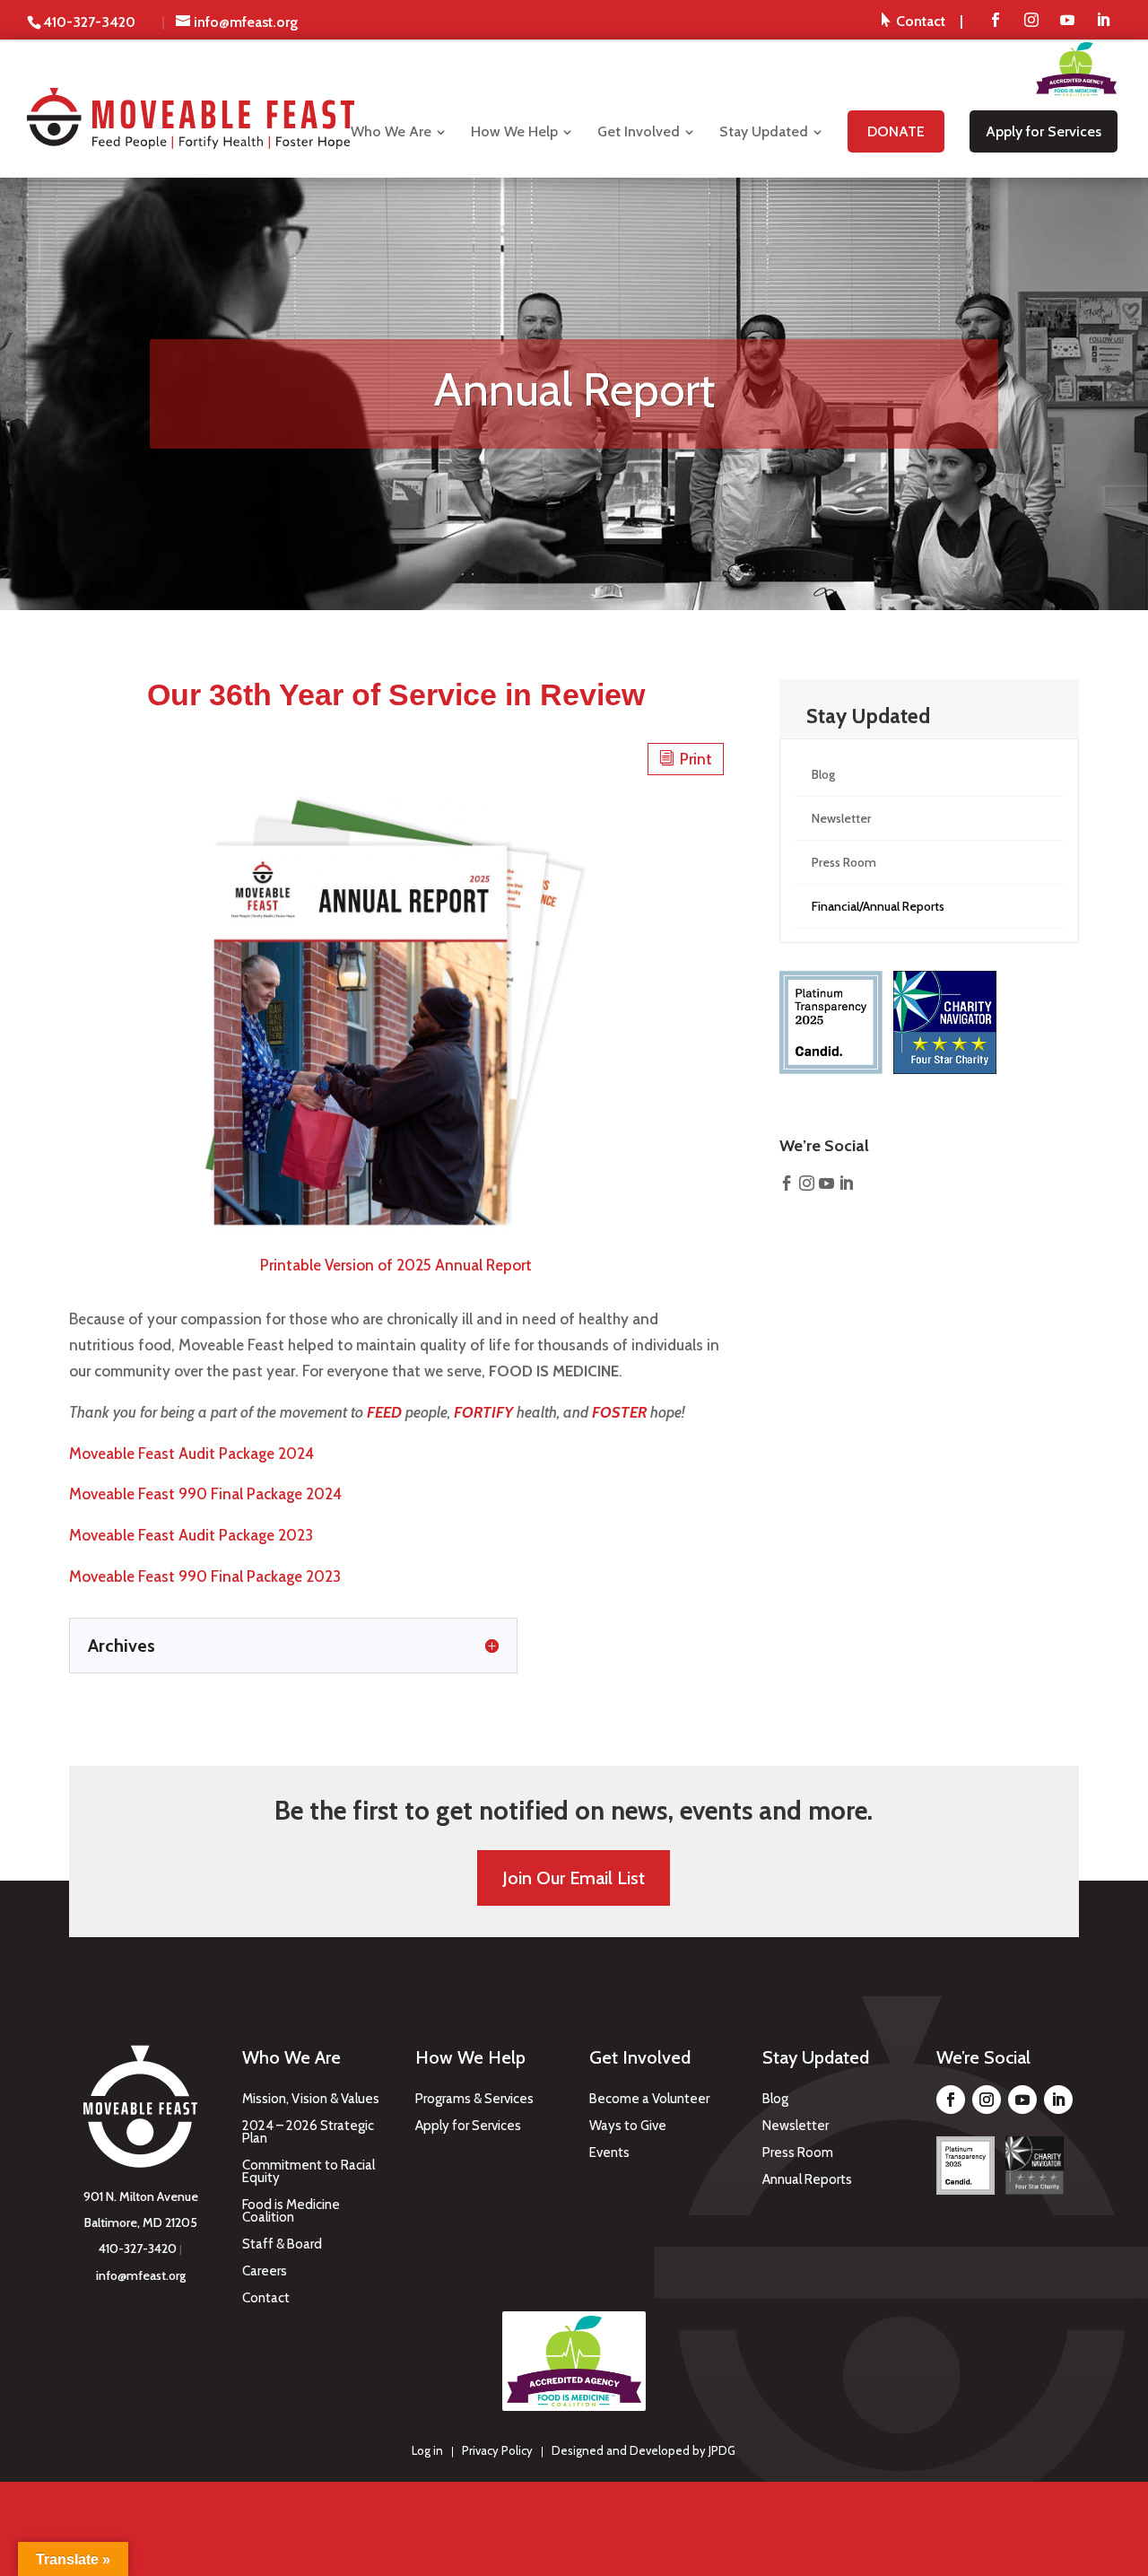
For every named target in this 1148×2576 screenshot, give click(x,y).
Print (686, 759)
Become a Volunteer (649, 2100)
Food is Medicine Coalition (291, 2212)
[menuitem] (922, 21)
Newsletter (796, 2126)
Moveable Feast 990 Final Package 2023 (205, 1576)
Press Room (798, 2153)
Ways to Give (628, 2126)
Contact (266, 2299)
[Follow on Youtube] (1022, 2100)
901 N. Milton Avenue (141, 2196)
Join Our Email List (574, 1878)
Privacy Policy (497, 2450)
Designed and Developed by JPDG (644, 2450)
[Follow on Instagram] (987, 2100)
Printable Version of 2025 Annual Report (396, 1265)
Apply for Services (468, 2126)
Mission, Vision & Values (311, 2100)
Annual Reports (807, 2180)
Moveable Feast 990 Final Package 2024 (205, 1494)
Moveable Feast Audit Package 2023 (191, 1535)
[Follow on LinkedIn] (1058, 2100)
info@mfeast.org (141, 2275)
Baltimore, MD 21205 (141, 2222)
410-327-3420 (138, 2249)
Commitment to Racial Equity (309, 2172)
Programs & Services (474, 2100)
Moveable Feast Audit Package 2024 (191, 1454)
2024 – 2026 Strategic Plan (308, 2133)
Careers (265, 2272)
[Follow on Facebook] (951, 2100)
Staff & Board (282, 2245)
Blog (775, 2100)
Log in (427, 2450)
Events (609, 2153)
